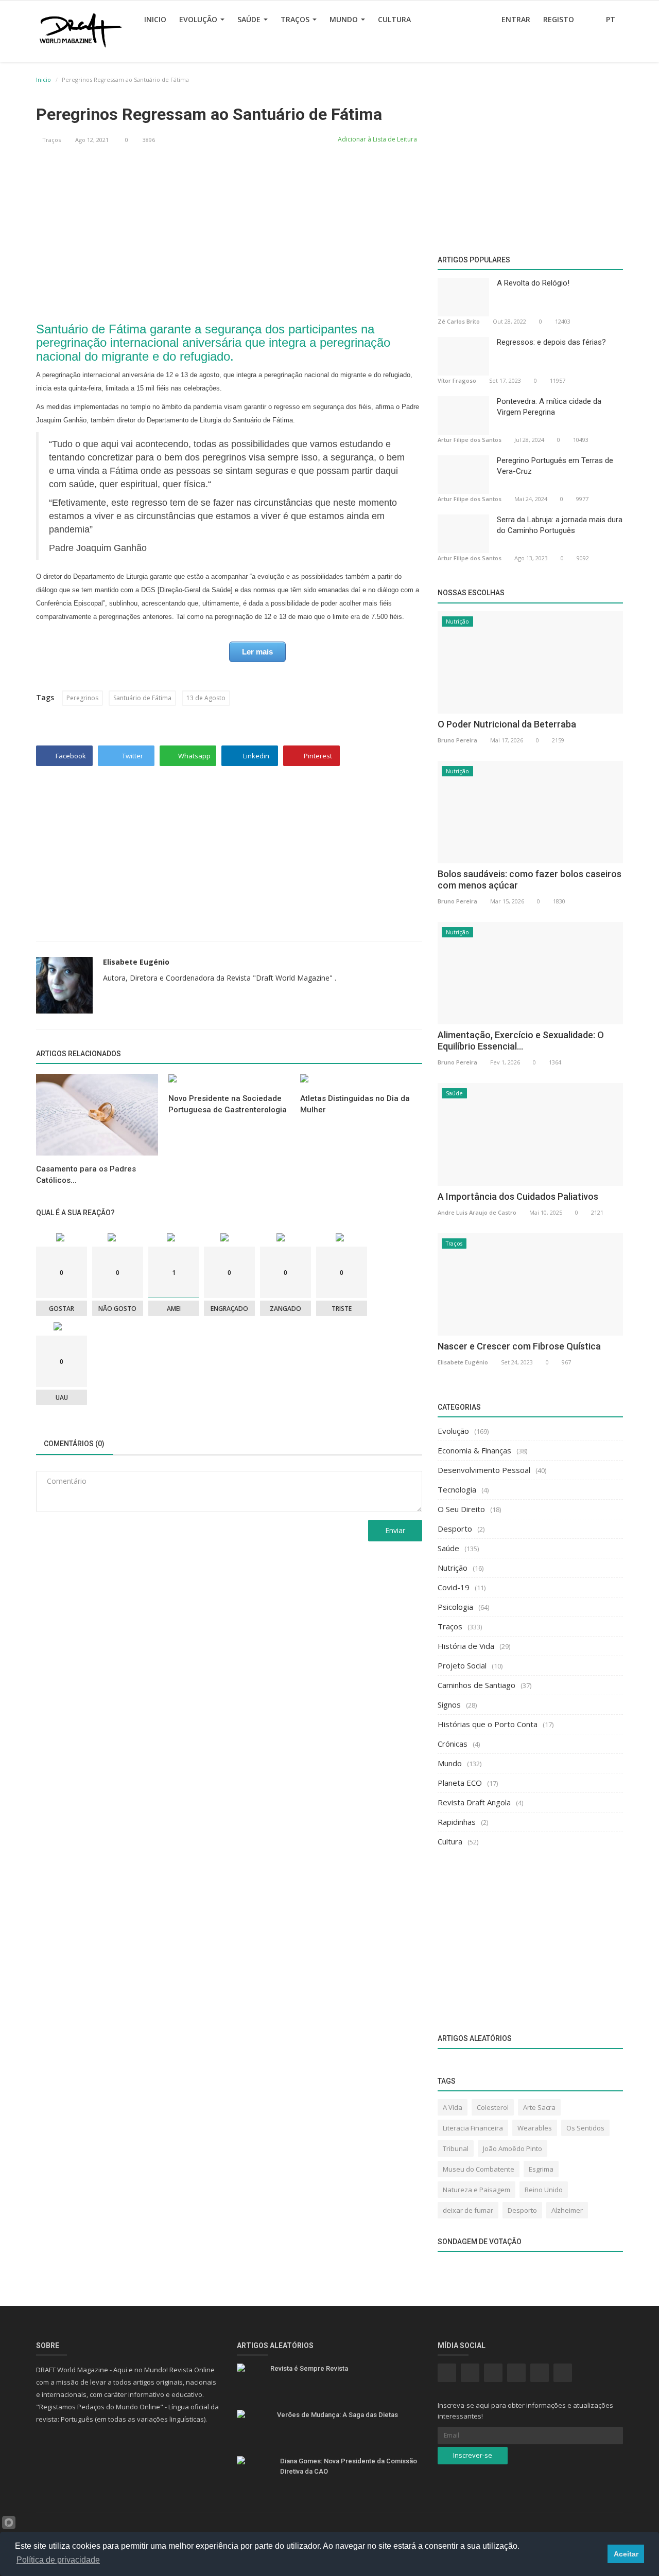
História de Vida (466, 1646)
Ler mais (257, 652)
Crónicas (453, 1744)
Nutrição (457, 621)
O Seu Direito (461, 1509)
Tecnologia (457, 1489)
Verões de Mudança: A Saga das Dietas (337, 2415)
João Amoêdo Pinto (513, 2148)
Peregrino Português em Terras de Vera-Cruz (555, 466)
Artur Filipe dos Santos (470, 440)
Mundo (345, 19)
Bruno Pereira (457, 740)
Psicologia (455, 1607)
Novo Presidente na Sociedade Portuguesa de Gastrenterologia (228, 1104)
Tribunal (456, 2148)
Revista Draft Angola (474, 1802)
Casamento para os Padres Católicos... (86, 1175)
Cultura (394, 19)
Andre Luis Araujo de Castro (477, 1212)
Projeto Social (462, 1665)
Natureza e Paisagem (476, 2190)
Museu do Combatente (479, 2169)
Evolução (199, 19)
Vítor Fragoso (457, 380)
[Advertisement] (229, 230)
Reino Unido (544, 2190)
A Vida (453, 2107)
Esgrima (541, 2169)
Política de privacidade (58, 2560)
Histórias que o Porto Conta (488, 1724)
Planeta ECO (460, 1783)
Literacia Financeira (473, 2128)
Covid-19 (454, 1587)
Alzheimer (567, 2210)
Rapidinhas (457, 1822)
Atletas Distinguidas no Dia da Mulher (355, 1104)
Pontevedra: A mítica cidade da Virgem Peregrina (549, 407)
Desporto (455, 1529)
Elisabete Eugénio (136, 962)
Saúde (250, 19)
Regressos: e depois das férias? (551, 342)
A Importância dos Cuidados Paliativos (518, 1196)
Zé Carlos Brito (459, 321)
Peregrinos (82, 698)
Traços (296, 19)
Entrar (516, 19)
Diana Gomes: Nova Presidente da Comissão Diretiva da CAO (349, 2466)
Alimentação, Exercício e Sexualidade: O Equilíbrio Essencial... (521, 1041)
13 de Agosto (206, 698)
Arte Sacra (539, 2107)
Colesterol (493, 2107)
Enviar (395, 1530)
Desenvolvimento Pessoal (484, 1470)
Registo (559, 19)
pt (612, 19)
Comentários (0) (74, 1444)
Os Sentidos (585, 2128)
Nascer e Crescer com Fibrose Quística (519, 1346)
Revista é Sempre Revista (309, 2368)
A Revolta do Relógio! (533, 283)
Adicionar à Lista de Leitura (377, 139)
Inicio (155, 19)
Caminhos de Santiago (476, 1685)
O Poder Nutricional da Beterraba (507, 724)
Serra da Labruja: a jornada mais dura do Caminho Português (560, 525)
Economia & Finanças (474, 1450)
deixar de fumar (468, 2210)
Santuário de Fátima (142, 698)
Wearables (535, 2128)
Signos (449, 1704)
